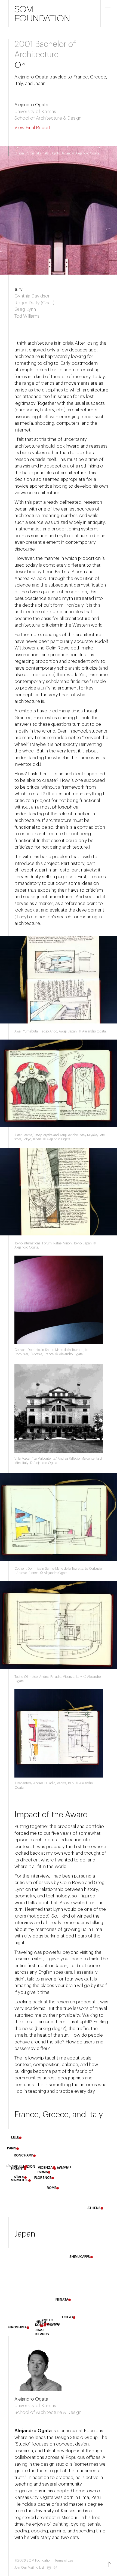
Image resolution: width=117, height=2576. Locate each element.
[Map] (59, 2173)
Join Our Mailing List (29, 2568)
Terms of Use (64, 2560)
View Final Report (33, 128)
